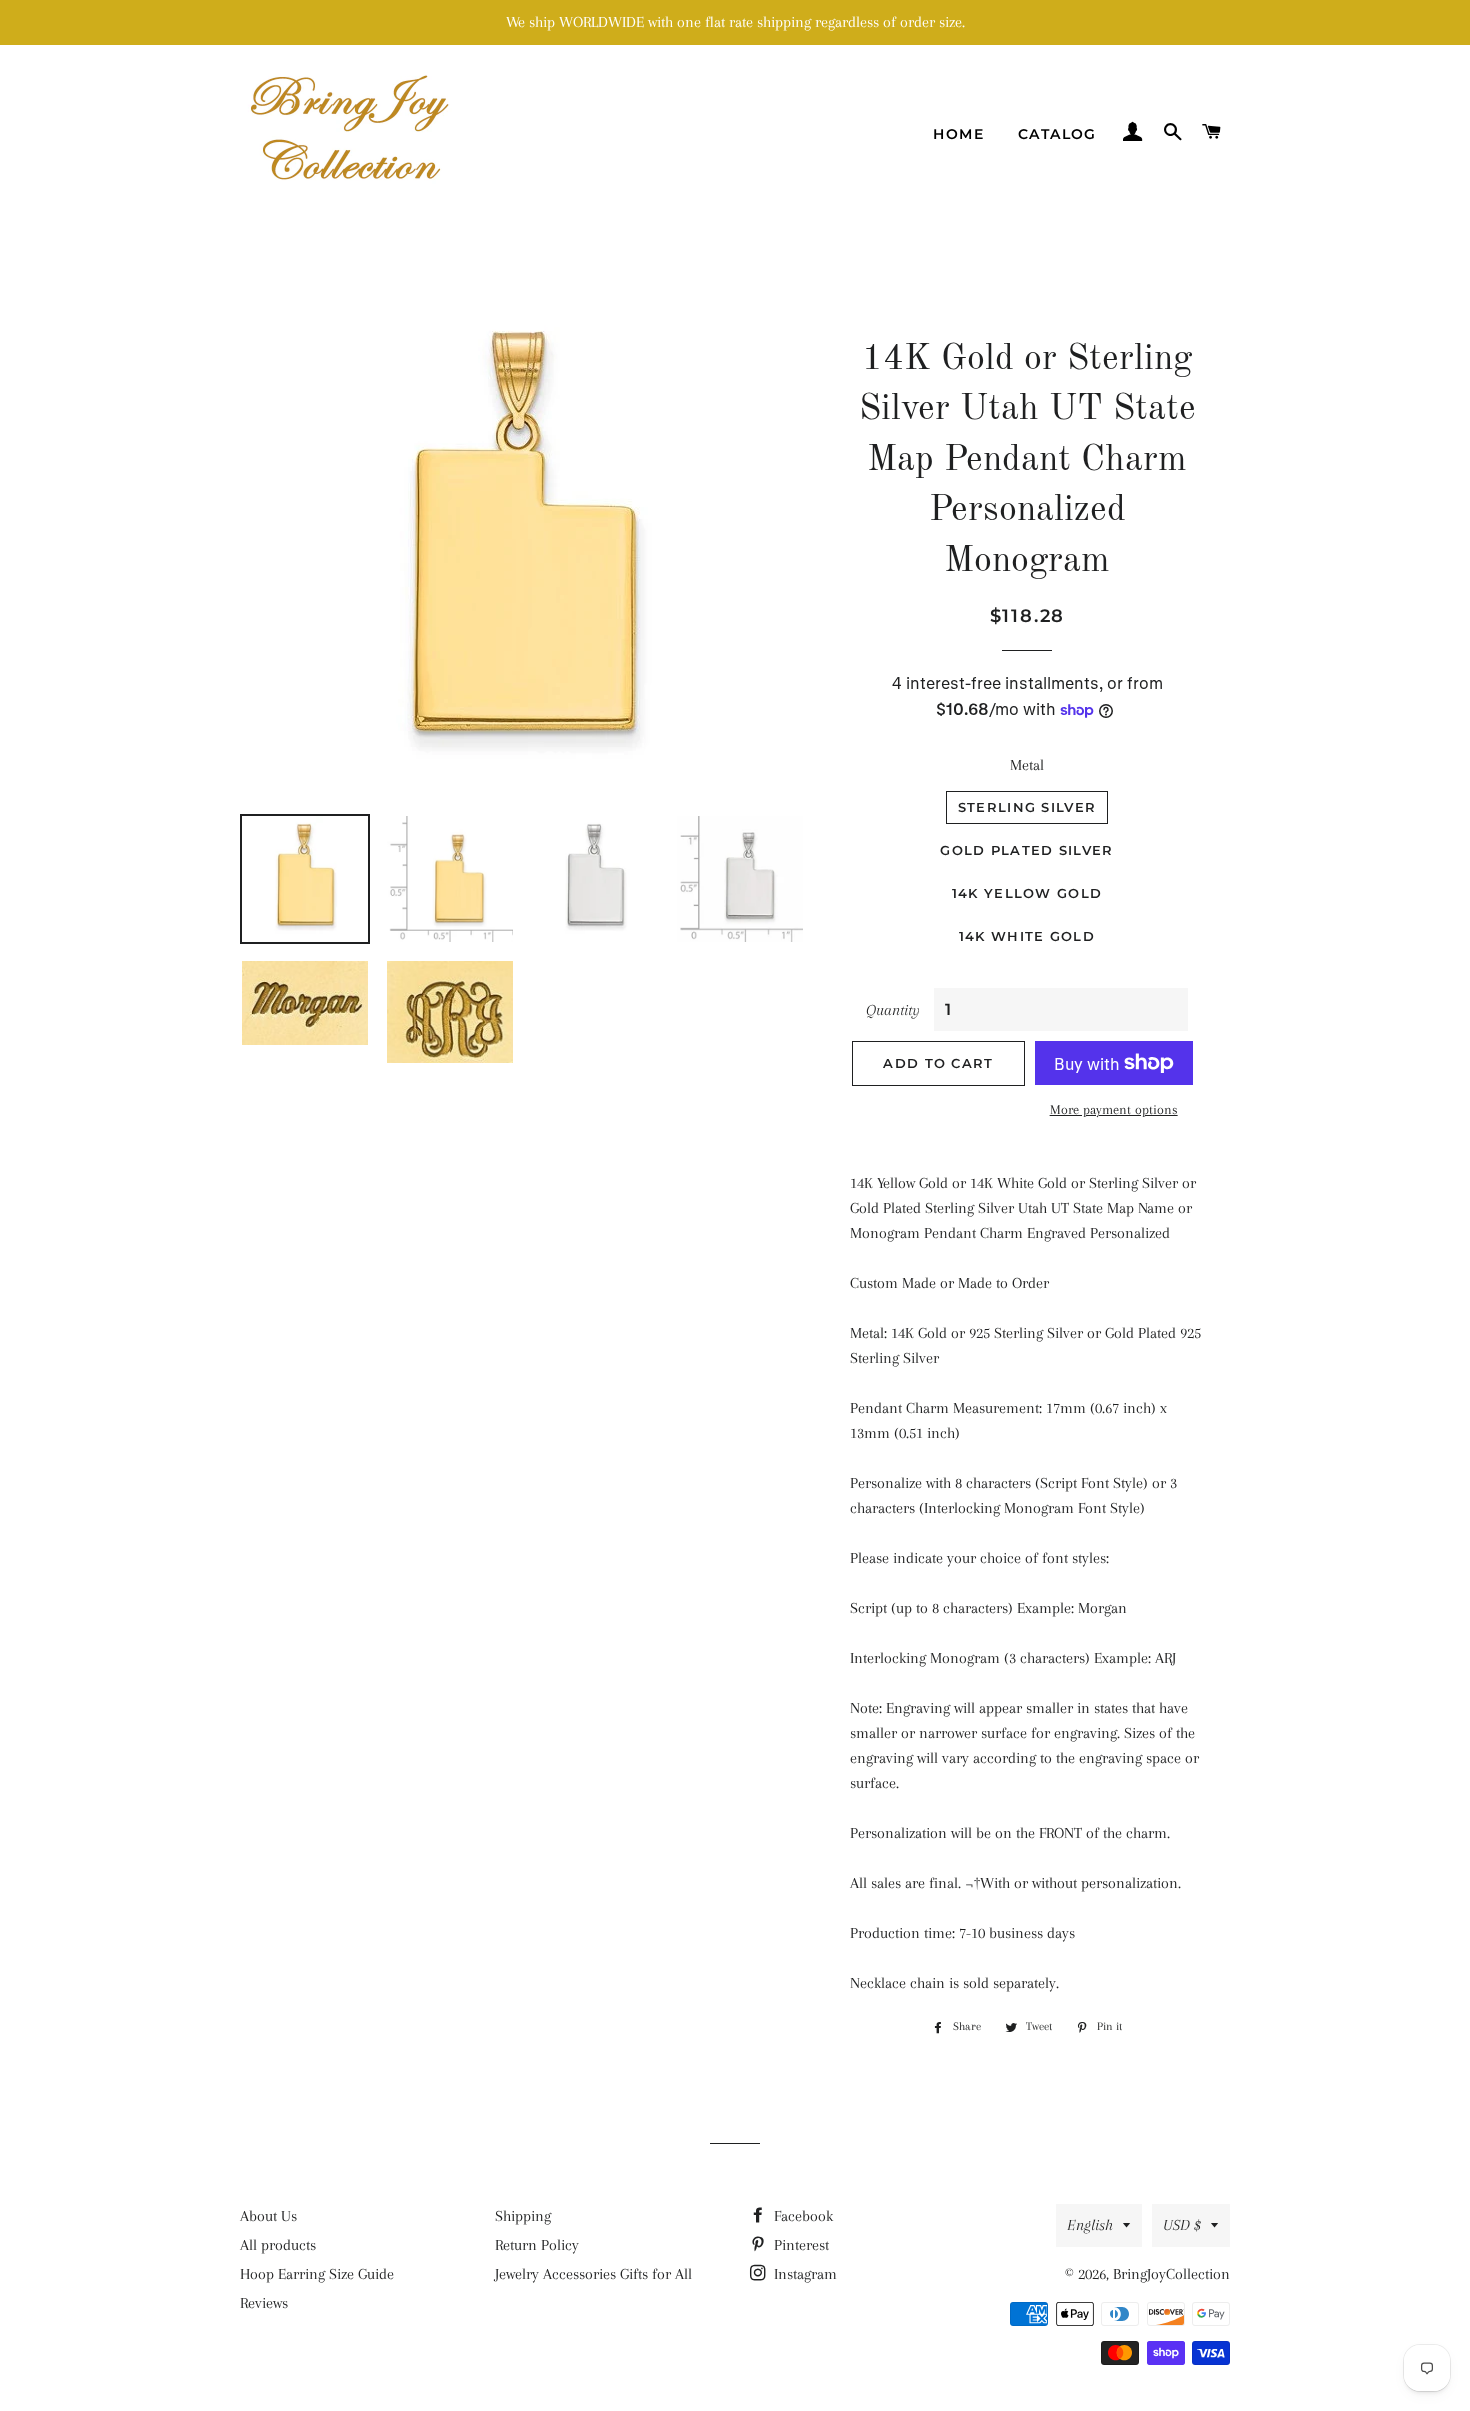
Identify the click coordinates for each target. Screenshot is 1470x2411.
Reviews (264, 2303)
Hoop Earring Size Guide (317, 2274)
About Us (268, 2216)
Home (958, 134)
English (1090, 2225)
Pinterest (799, 2245)
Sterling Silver (1027, 807)
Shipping (523, 2216)
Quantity (893, 1010)
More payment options (1114, 1109)
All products (278, 2245)
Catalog (1057, 134)
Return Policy (537, 2245)
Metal (1027, 765)
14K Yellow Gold (1027, 893)
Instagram (803, 2274)
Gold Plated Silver (1026, 850)
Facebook (801, 2216)
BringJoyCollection (1171, 2274)
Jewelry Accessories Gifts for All (593, 2274)
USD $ (1182, 2225)
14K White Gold (1027, 936)
